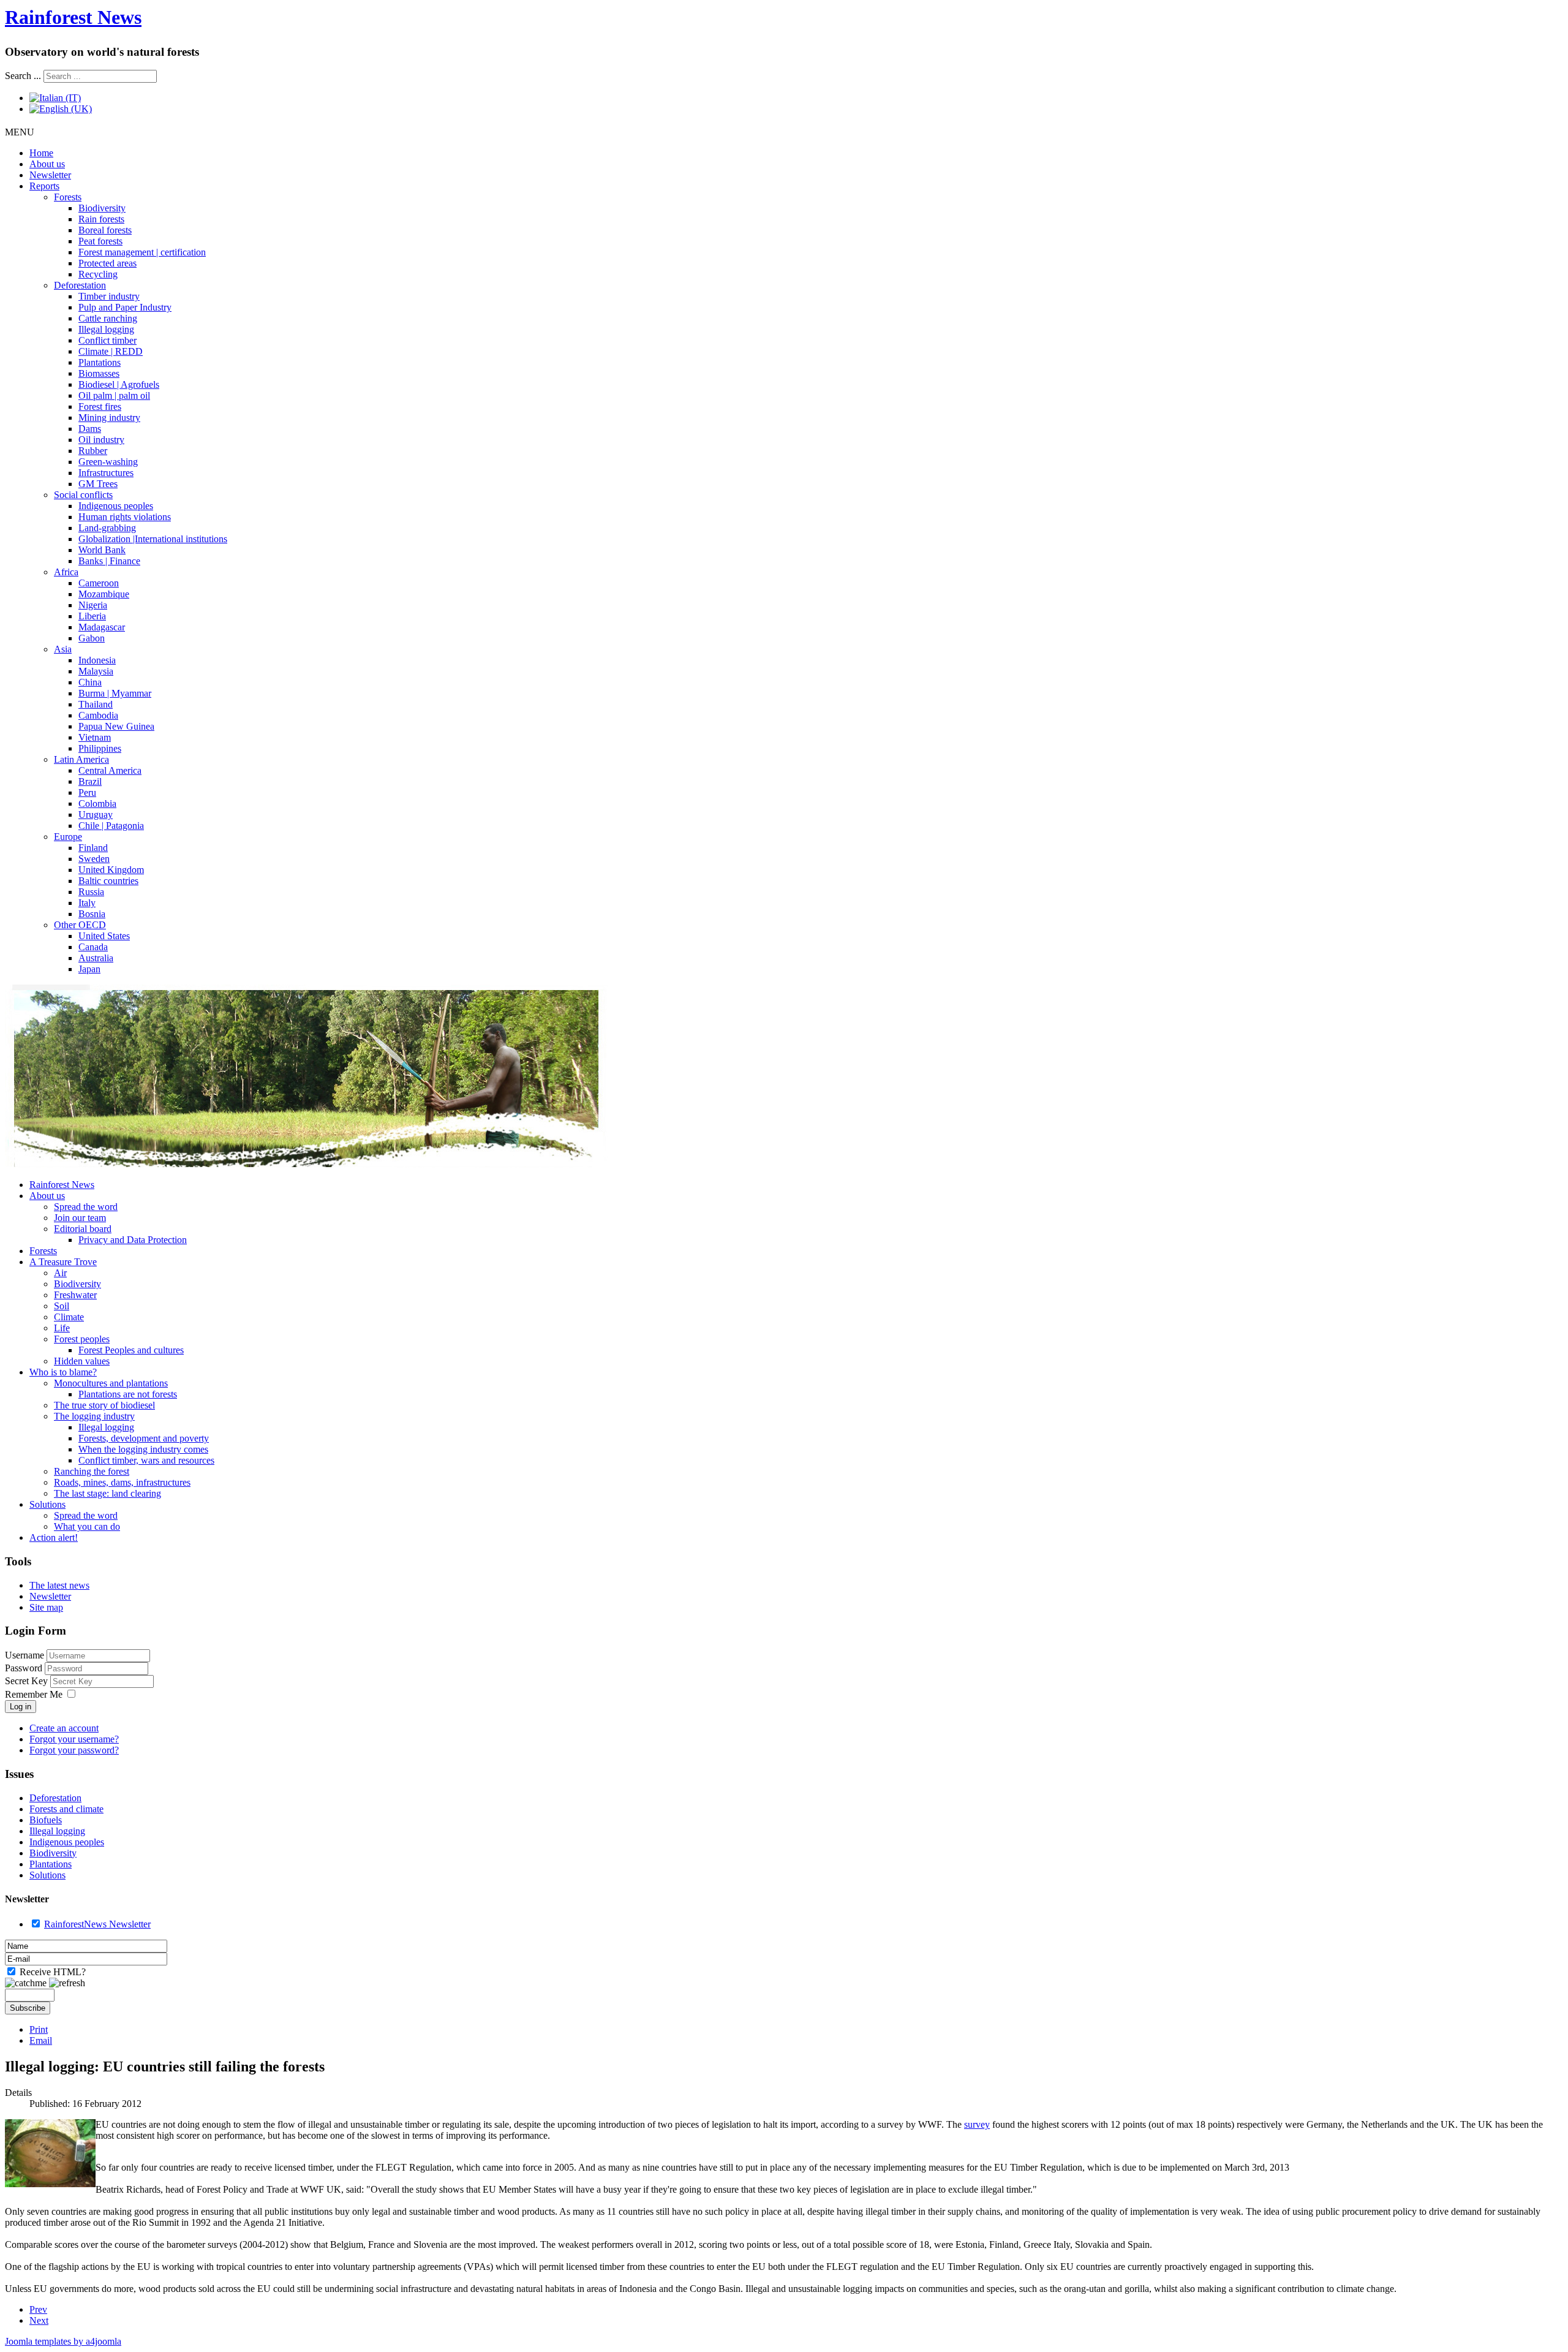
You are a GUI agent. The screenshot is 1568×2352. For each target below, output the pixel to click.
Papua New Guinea (116, 726)
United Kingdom (111, 870)
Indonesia (97, 660)
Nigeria (93, 605)
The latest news (59, 1585)
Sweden (94, 859)
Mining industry (109, 418)
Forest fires (100, 406)
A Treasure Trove (63, 1262)
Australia (96, 958)
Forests (68, 197)
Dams (90, 429)
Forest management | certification (142, 252)
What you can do (87, 1526)
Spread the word (86, 1207)
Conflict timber (107, 340)
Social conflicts (83, 495)
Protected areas (107, 263)
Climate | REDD (111, 351)
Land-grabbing (107, 528)
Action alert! (54, 1537)
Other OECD (80, 925)
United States (104, 936)
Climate (69, 1317)
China (90, 682)
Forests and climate (66, 1809)
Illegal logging (106, 329)
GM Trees (98, 484)
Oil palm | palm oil (114, 395)
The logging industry (94, 1416)
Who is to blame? (63, 1372)
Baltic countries (108, 881)
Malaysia (96, 671)
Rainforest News (73, 17)
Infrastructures (106, 473)
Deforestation (80, 285)
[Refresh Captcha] (67, 1983)
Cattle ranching (108, 318)
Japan (89, 969)
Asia (63, 649)
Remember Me (34, 1694)
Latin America (81, 759)
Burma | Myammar (115, 693)
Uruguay (96, 815)
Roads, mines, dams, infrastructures (122, 1482)
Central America (110, 770)
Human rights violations (125, 517)
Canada (93, 947)
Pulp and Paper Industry (125, 307)
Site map (46, 1607)
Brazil (90, 781)
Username (24, 1655)
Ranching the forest (92, 1471)
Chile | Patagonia (111, 826)
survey (977, 2124)
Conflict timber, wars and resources (146, 1460)
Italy (87, 903)
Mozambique (104, 594)
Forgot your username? (74, 1739)
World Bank (102, 550)
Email (41, 2040)
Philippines (100, 748)
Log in (21, 1707)
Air (60, 1273)
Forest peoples (82, 1339)
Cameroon (99, 583)
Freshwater (75, 1295)
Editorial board (83, 1229)
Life (62, 1328)
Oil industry (101, 440)
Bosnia (92, 914)
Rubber (93, 451)
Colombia (97, 804)
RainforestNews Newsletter (97, 1924)
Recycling (98, 274)
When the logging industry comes (143, 1449)
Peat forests (100, 241)
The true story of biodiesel (104, 1405)
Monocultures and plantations (111, 1383)
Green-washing (108, 462)
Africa (66, 572)
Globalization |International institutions (153, 539)
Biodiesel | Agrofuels (119, 384)
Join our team (80, 1218)
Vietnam (95, 737)
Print (39, 2029)
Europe (68, 837)
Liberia (92, 616)
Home (41, 153)
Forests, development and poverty (144, 1438)
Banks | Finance (109, 561)
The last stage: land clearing (107, 1493)
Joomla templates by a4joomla (63, 2341)
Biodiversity (102, 208)
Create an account (64, 1728)
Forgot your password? (74, 1750)
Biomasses (99, 373)
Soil (62, 1306)
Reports (44, 186)
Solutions (47, 1504)
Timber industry (109, 296)
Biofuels (46, 1820)
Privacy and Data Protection (133, 1240)
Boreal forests (105, 230)
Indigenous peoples (116, 506)
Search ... (23, 76)
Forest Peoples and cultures (131, 1350)
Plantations (100, 362)
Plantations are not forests (128, 1394)
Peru (87, 792)
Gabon (92, 638)
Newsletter (50, 175)
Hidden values (82, 1361)
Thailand (96, 704)
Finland (93, 848)
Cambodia (98, 715)
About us (47, 164)
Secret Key (28, 1681)
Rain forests (101, 219)
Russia (91, 892)
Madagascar (102, 627)
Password (25, 1668)
